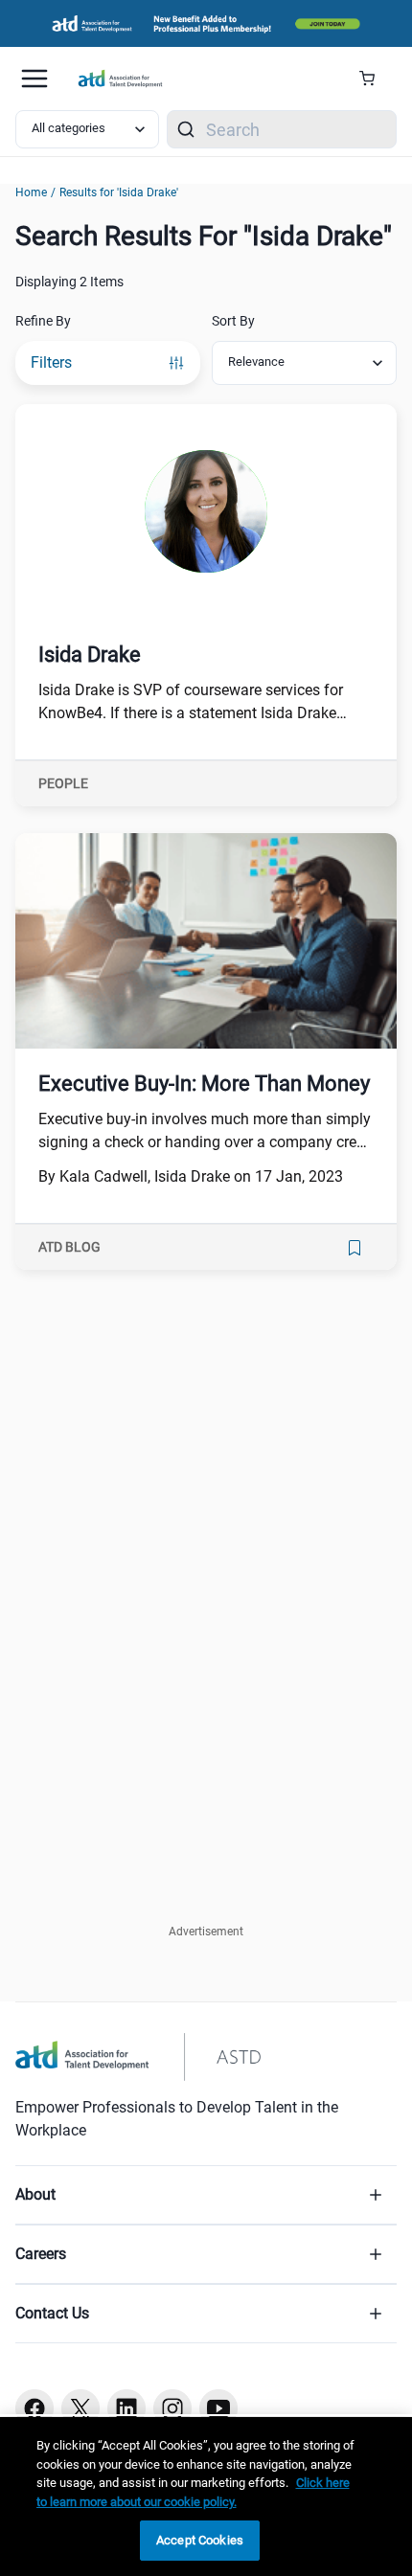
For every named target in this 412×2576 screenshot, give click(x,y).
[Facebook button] (34, 2408)
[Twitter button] (80, 2408)
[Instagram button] (172, 2408)
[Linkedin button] (126, 2408)
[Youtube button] (218, 2408)
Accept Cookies (200, 2540)
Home (31, 192)
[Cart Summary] (374, 79)
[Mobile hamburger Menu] (34, 79)
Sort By (233, 321)
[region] (206, 2497)
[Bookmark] (355, 1248)
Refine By (43, 321)
